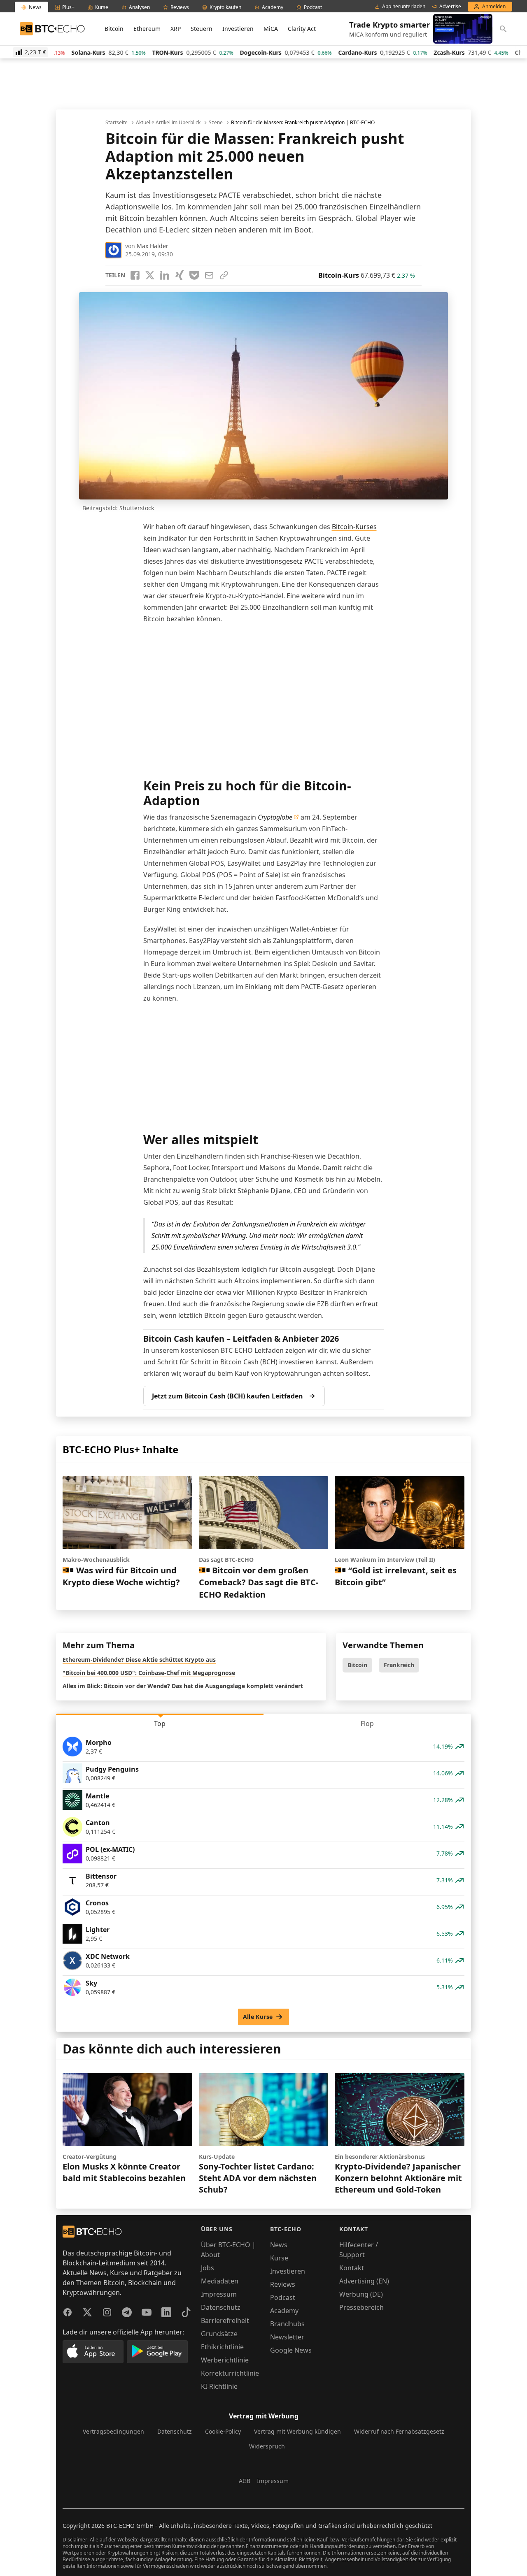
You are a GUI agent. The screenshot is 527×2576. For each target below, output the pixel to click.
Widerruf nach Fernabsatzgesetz (399, 2431)
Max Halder (153, 246)
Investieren (238, 29)
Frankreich (399, 1665)
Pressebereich (361, 2307)
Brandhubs (287, 2324)
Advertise (450, 7)
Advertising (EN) (364, 2281)
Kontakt (352, 2268)
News (279, 2245)
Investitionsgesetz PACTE (285, 561)
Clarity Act (302, 29)
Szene (216, 123)
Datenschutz (221, 2307)
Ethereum (147, 29)
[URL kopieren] (224, 275)
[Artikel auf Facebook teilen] (135, 275)
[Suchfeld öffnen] (503, 29)
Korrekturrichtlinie (230, 2373)
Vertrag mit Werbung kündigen (297, 2431)
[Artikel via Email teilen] (209, 275)
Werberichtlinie (225, 2360)
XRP (176, 29)
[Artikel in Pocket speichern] (194, 275)
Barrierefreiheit (225, 2320)
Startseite (117, 123)
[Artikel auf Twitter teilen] (150, 275)
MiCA (271, 29)
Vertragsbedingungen (113, 2431)
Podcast (283, 2297)
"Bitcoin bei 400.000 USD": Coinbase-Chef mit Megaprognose (149, 1673)
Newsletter (287, 2337)
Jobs (208, 2268)
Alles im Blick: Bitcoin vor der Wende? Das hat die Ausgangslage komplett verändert (183, 1686)
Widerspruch (267, 2446)
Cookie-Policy (223, 2431)
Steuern (202, 29)
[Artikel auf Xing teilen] (180, 275)
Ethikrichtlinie (222, 2347)
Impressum (219, 2294)
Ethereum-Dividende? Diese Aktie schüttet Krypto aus (139, 1660)
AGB (245, 2481)
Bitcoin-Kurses (354, 527)
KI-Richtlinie (219, 2386)
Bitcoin (114, 29)
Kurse (279, 2258)
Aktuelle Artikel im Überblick (168, 123)
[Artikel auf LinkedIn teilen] (165, 275)
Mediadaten (220, 2281)
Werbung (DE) (361, 2294)
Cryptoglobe (275, 817)
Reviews (283, 2284)
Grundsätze (219, 2334)
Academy (284, 2311)
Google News (291, 2350)
